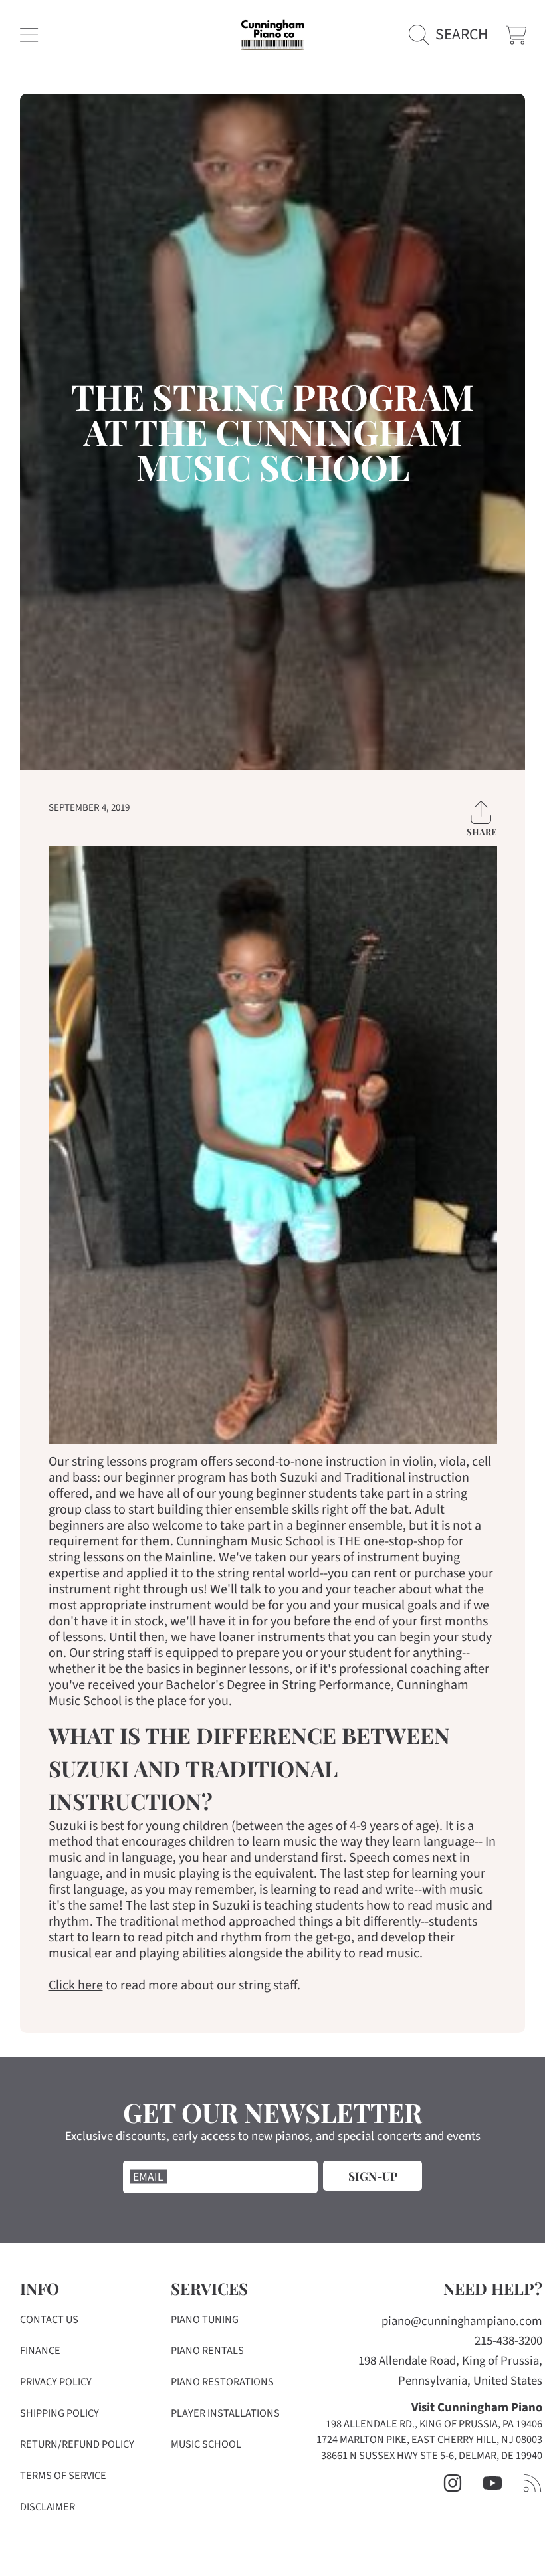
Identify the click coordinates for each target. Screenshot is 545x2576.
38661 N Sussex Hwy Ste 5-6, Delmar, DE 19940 (432, 2456)
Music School (206, 2444)
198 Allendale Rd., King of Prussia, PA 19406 (434, 2424)
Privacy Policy (56, 2382)
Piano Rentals (207, 2351)
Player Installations (225, 2413)
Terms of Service (63, 2476)
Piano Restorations (222, 2382)
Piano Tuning (205, 2320)
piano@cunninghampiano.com (462, 2321)
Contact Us (49, 2320)
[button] (29, 35)
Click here (76, 1985)
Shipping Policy (59, 2413)
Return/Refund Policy (77, 2444)
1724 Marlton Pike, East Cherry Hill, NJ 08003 (429, 2440)
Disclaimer (48, 2507)
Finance (40, 2351)
